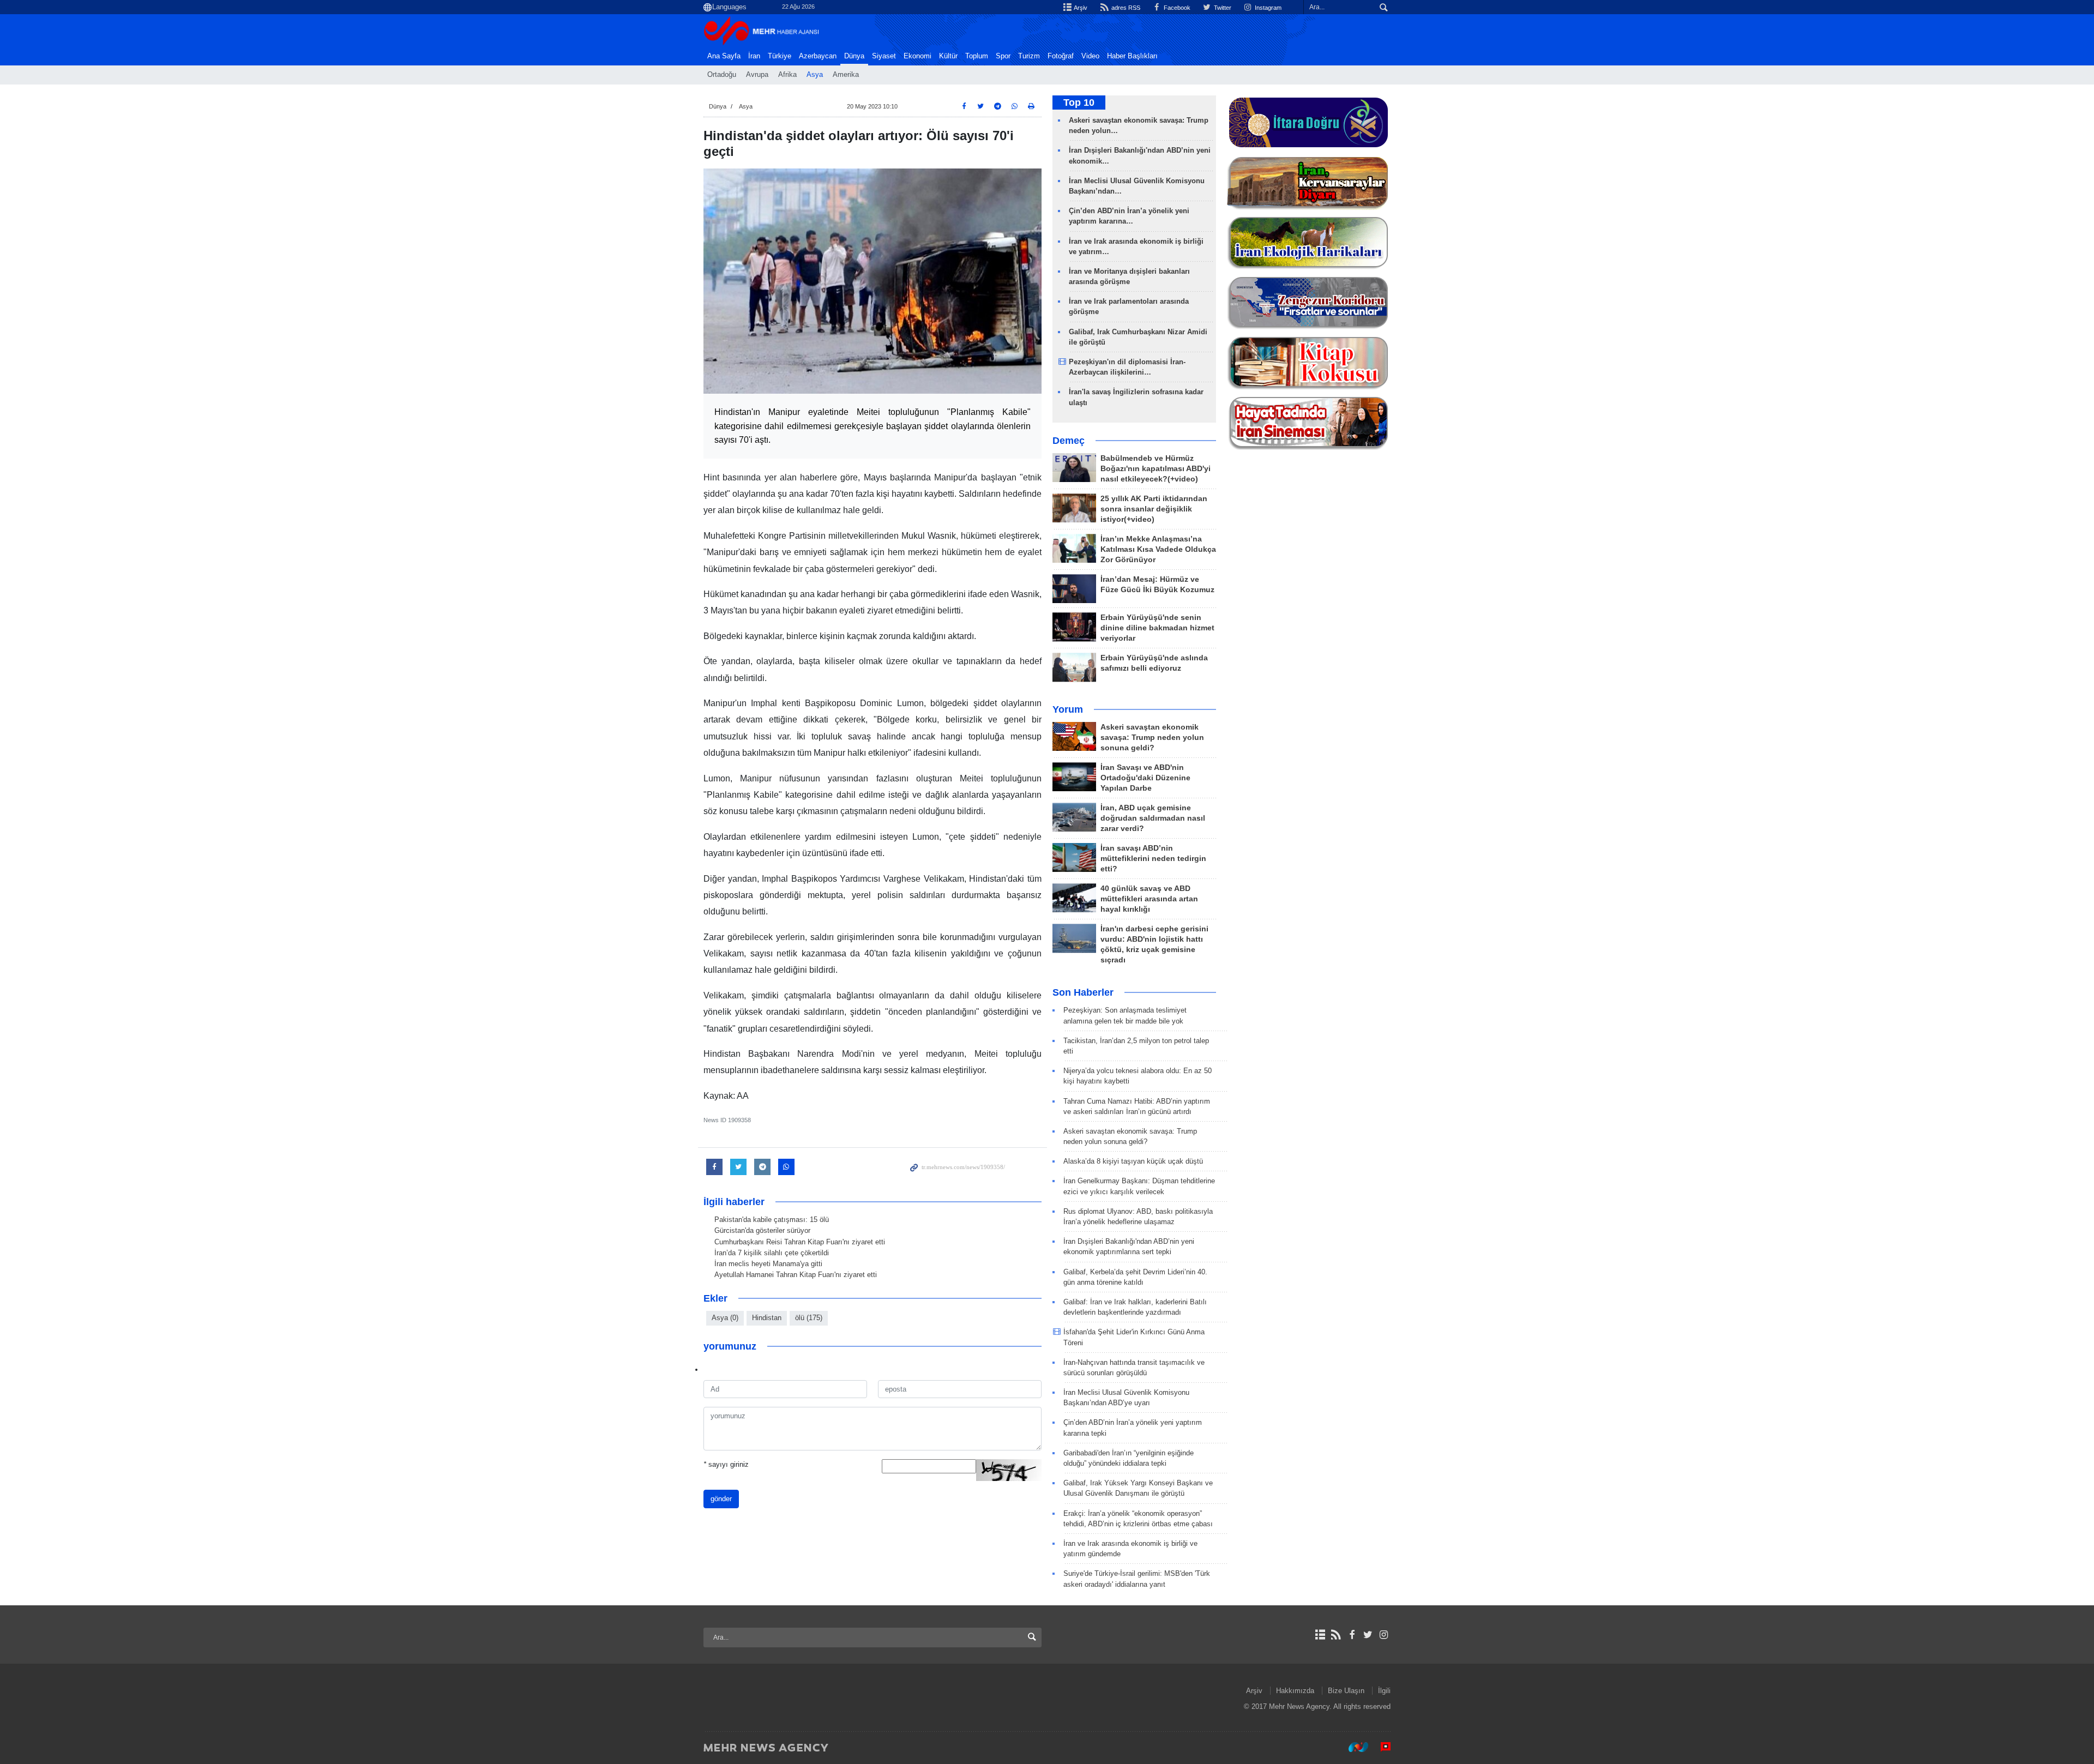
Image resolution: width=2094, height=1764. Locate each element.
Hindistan (767, 1318)
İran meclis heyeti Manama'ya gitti (768, 1264)
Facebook (1176, 8)
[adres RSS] (1336, 1635)
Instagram (1267, 8)
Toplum (977, 56)
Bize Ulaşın (1346, 1691)
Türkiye (780, 56)
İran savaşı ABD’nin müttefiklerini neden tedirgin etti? (1153, 859)
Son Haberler (1083, 992)
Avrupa (757, 75)
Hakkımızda (1295, 1691)
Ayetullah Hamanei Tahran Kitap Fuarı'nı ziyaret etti (796, 1275)
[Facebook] (1352, 1635)
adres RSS (1125, 8)
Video (1090, 56)
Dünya (854, 56)
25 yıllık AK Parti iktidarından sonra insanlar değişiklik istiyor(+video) (1154, 509)
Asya (815, 75)
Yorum (1068, 709)
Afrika (787, 75)
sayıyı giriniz (726, 1464)
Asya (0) (725, 1318)
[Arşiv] (1320, 1635)
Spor (1003, 56)
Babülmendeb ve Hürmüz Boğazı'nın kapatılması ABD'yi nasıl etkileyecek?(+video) (1156, 469)
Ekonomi (917, 56)
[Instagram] (1384, 1635)
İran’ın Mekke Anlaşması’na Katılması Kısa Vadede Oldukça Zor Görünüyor (1158, 549)
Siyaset (884, 56)
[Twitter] (1368, 1635)
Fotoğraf (1061, 56)
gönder (721, 1499)
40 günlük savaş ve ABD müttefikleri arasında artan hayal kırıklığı (1149, 899)
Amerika (846, 75)
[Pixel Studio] (1380, 1747)
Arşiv (1080, 8)
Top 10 (1079, 103)
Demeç (1069, 441)
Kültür (948, 56)
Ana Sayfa (724, 56)
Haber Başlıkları (1132, 56)
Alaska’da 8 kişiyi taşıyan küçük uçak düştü (1133, 1161)
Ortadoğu (722, 75)
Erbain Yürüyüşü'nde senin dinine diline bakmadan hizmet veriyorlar (1157, 628)
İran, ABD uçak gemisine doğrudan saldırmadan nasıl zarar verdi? (1153, 818)
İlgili (1384, 1691)
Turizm (1029, 56)
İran (754, 56)
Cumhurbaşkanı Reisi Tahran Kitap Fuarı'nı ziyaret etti (800, 1242)
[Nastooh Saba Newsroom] (1353, 1747)
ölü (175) (809, 1318)
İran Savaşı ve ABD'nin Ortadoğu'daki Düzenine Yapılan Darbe (1145, 778)
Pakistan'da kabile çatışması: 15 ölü (772, 1220)
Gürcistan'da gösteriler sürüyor (762, 1230)
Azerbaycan (818, 56)
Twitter (1222, 8)
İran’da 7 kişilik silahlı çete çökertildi (772, 1253)
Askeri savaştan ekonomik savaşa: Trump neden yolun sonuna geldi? (1152, 737)
